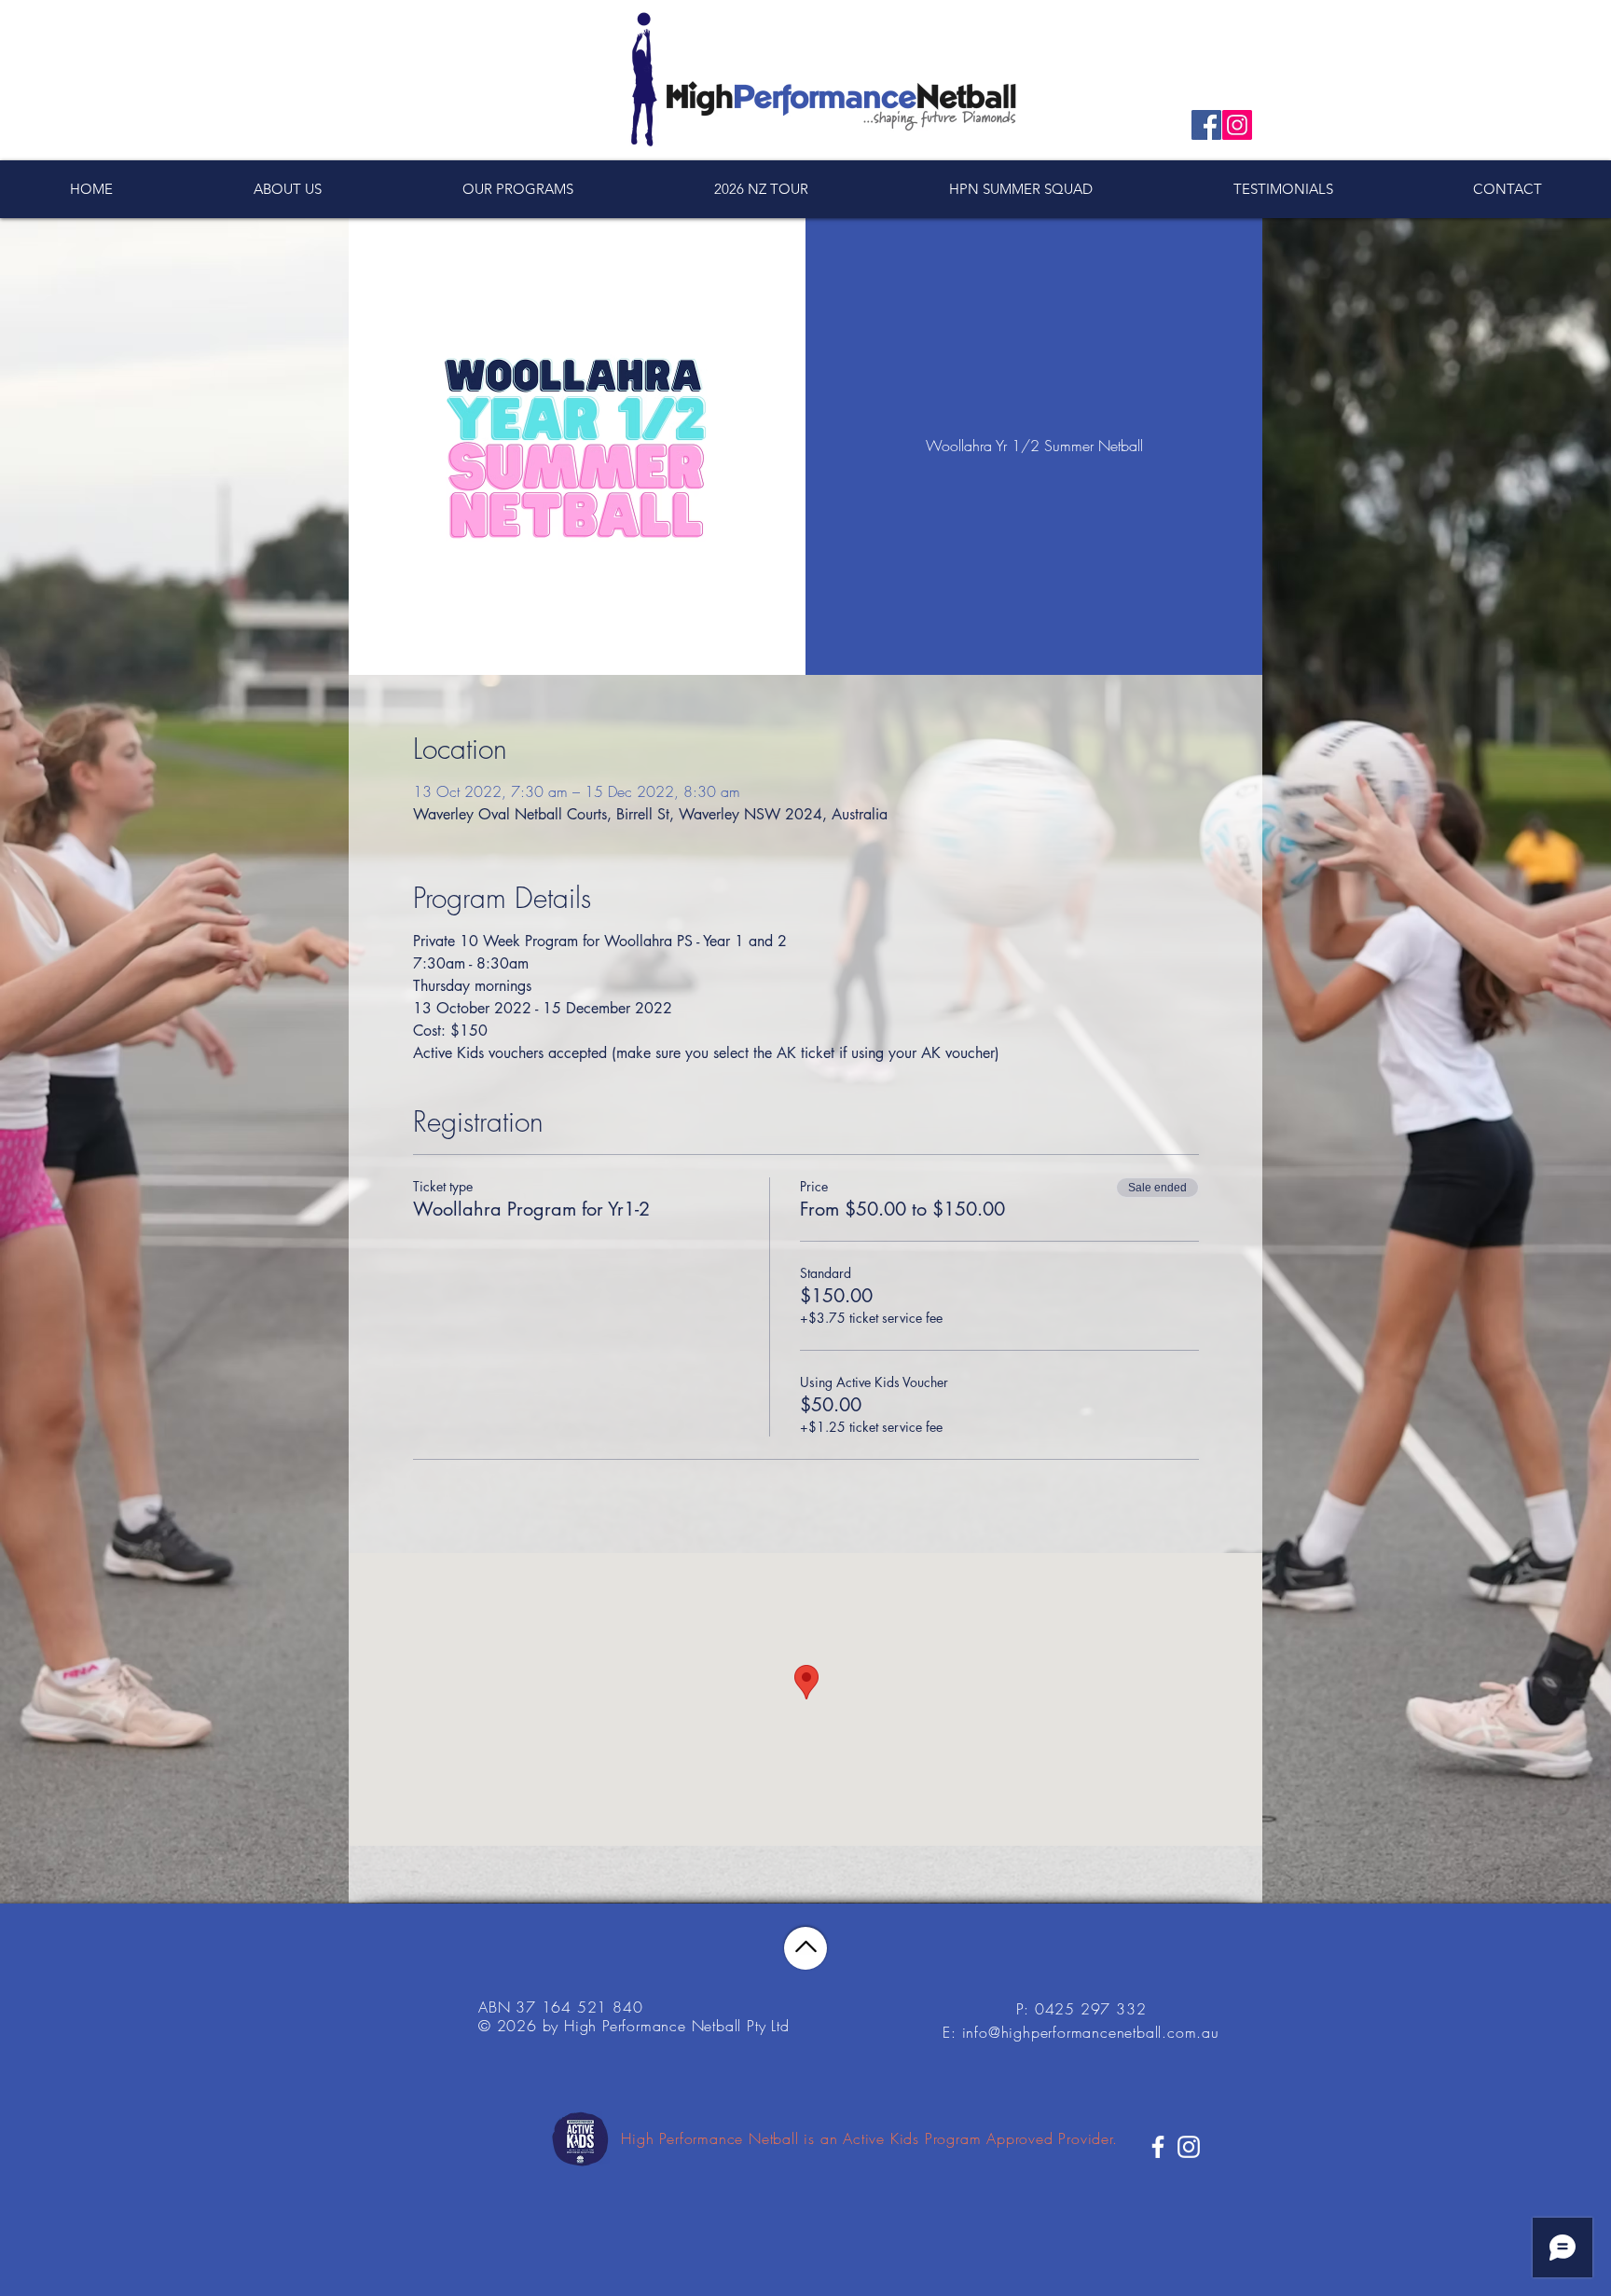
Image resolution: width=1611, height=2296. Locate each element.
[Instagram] (1237, 125)
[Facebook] (1206, 125)
